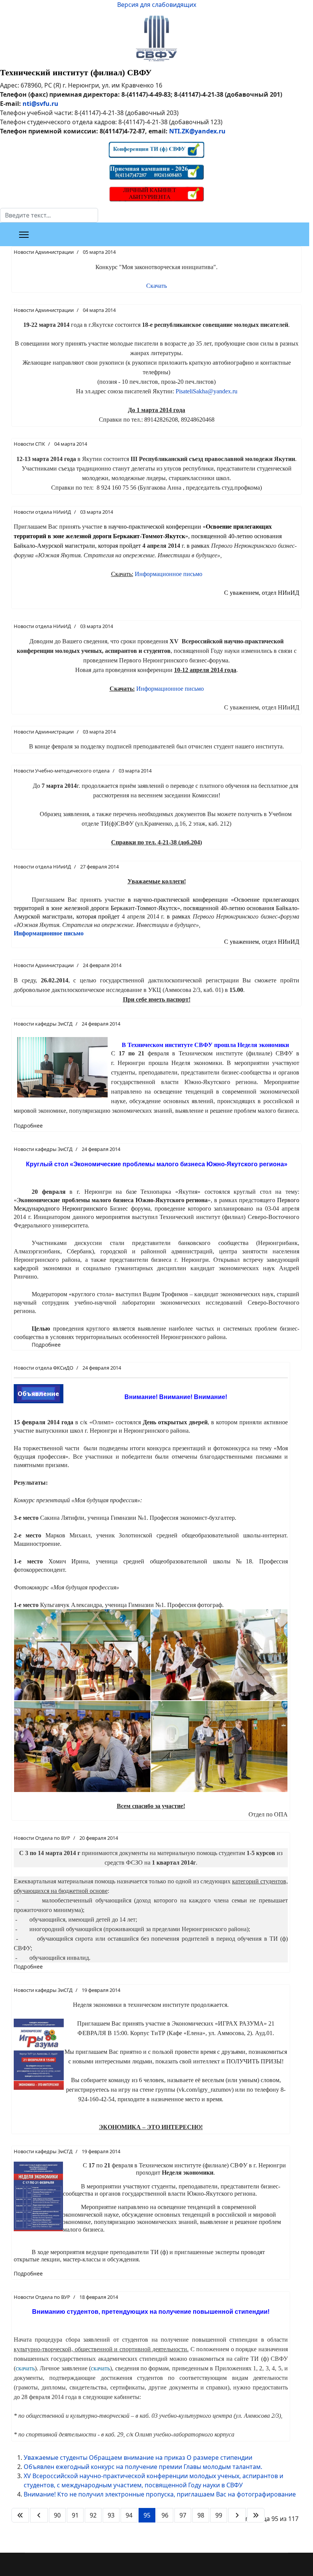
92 (93, 2515)
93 (111, 2515)
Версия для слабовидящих (157, 5)
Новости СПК (29, 444)
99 (219, 2515)
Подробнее (28, 1126)
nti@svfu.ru (40, 104)
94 (129, 2515)
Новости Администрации (44, 252)
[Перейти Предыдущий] (39, 2515)
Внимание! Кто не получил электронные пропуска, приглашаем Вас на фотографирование (160, 2494)
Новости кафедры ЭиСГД (43, 1024)
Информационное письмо (169, 574)
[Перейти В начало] (20, 2515)
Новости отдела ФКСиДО (44, 1368)
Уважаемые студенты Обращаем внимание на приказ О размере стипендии (138, 2458)
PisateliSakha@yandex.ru (207, 391)
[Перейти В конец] (256, 2515)
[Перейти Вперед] (237, 2515)
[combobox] (49, 215)
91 (75, 2515)
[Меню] (24, 235)
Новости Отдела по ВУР (42, 1838)
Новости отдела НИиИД (42, 512)
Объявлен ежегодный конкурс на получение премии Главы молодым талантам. (143, 2467)
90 (57, 2515)
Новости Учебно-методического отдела (62, 771)
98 (201, 2515)
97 (183, 2515)
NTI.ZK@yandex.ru (197, 131)
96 (165, 2515)
